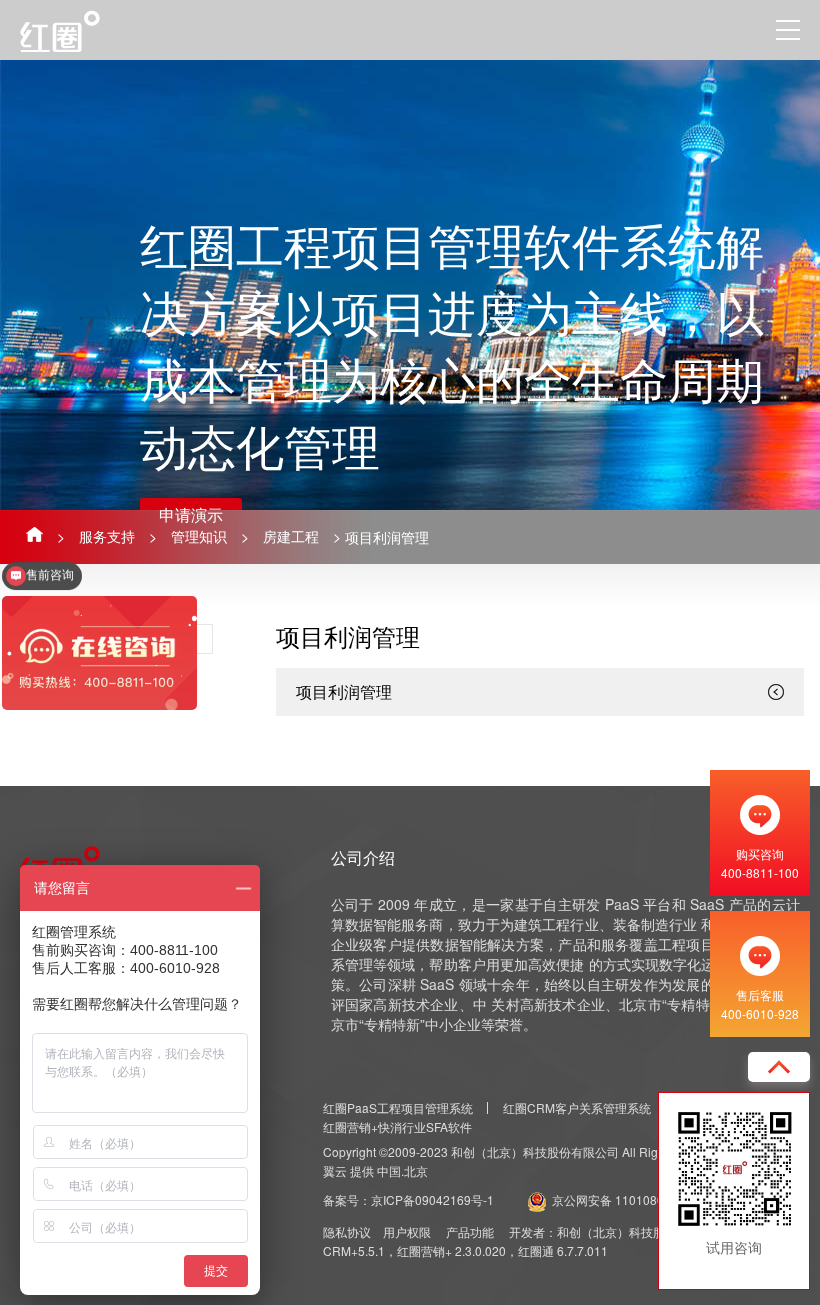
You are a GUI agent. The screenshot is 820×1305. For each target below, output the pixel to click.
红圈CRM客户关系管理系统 (577, 1107)
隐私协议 (347, 1231)
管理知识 (199, 536)
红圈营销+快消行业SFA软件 (397, 1126)
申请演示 (191, 514)
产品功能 (470, 1231)
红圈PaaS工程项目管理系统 (398, 1107)
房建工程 (291, 536)
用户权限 (407, 1231)
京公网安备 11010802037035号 (638, 1199)
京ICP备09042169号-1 (432, 1199)
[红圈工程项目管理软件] (82, 31)
